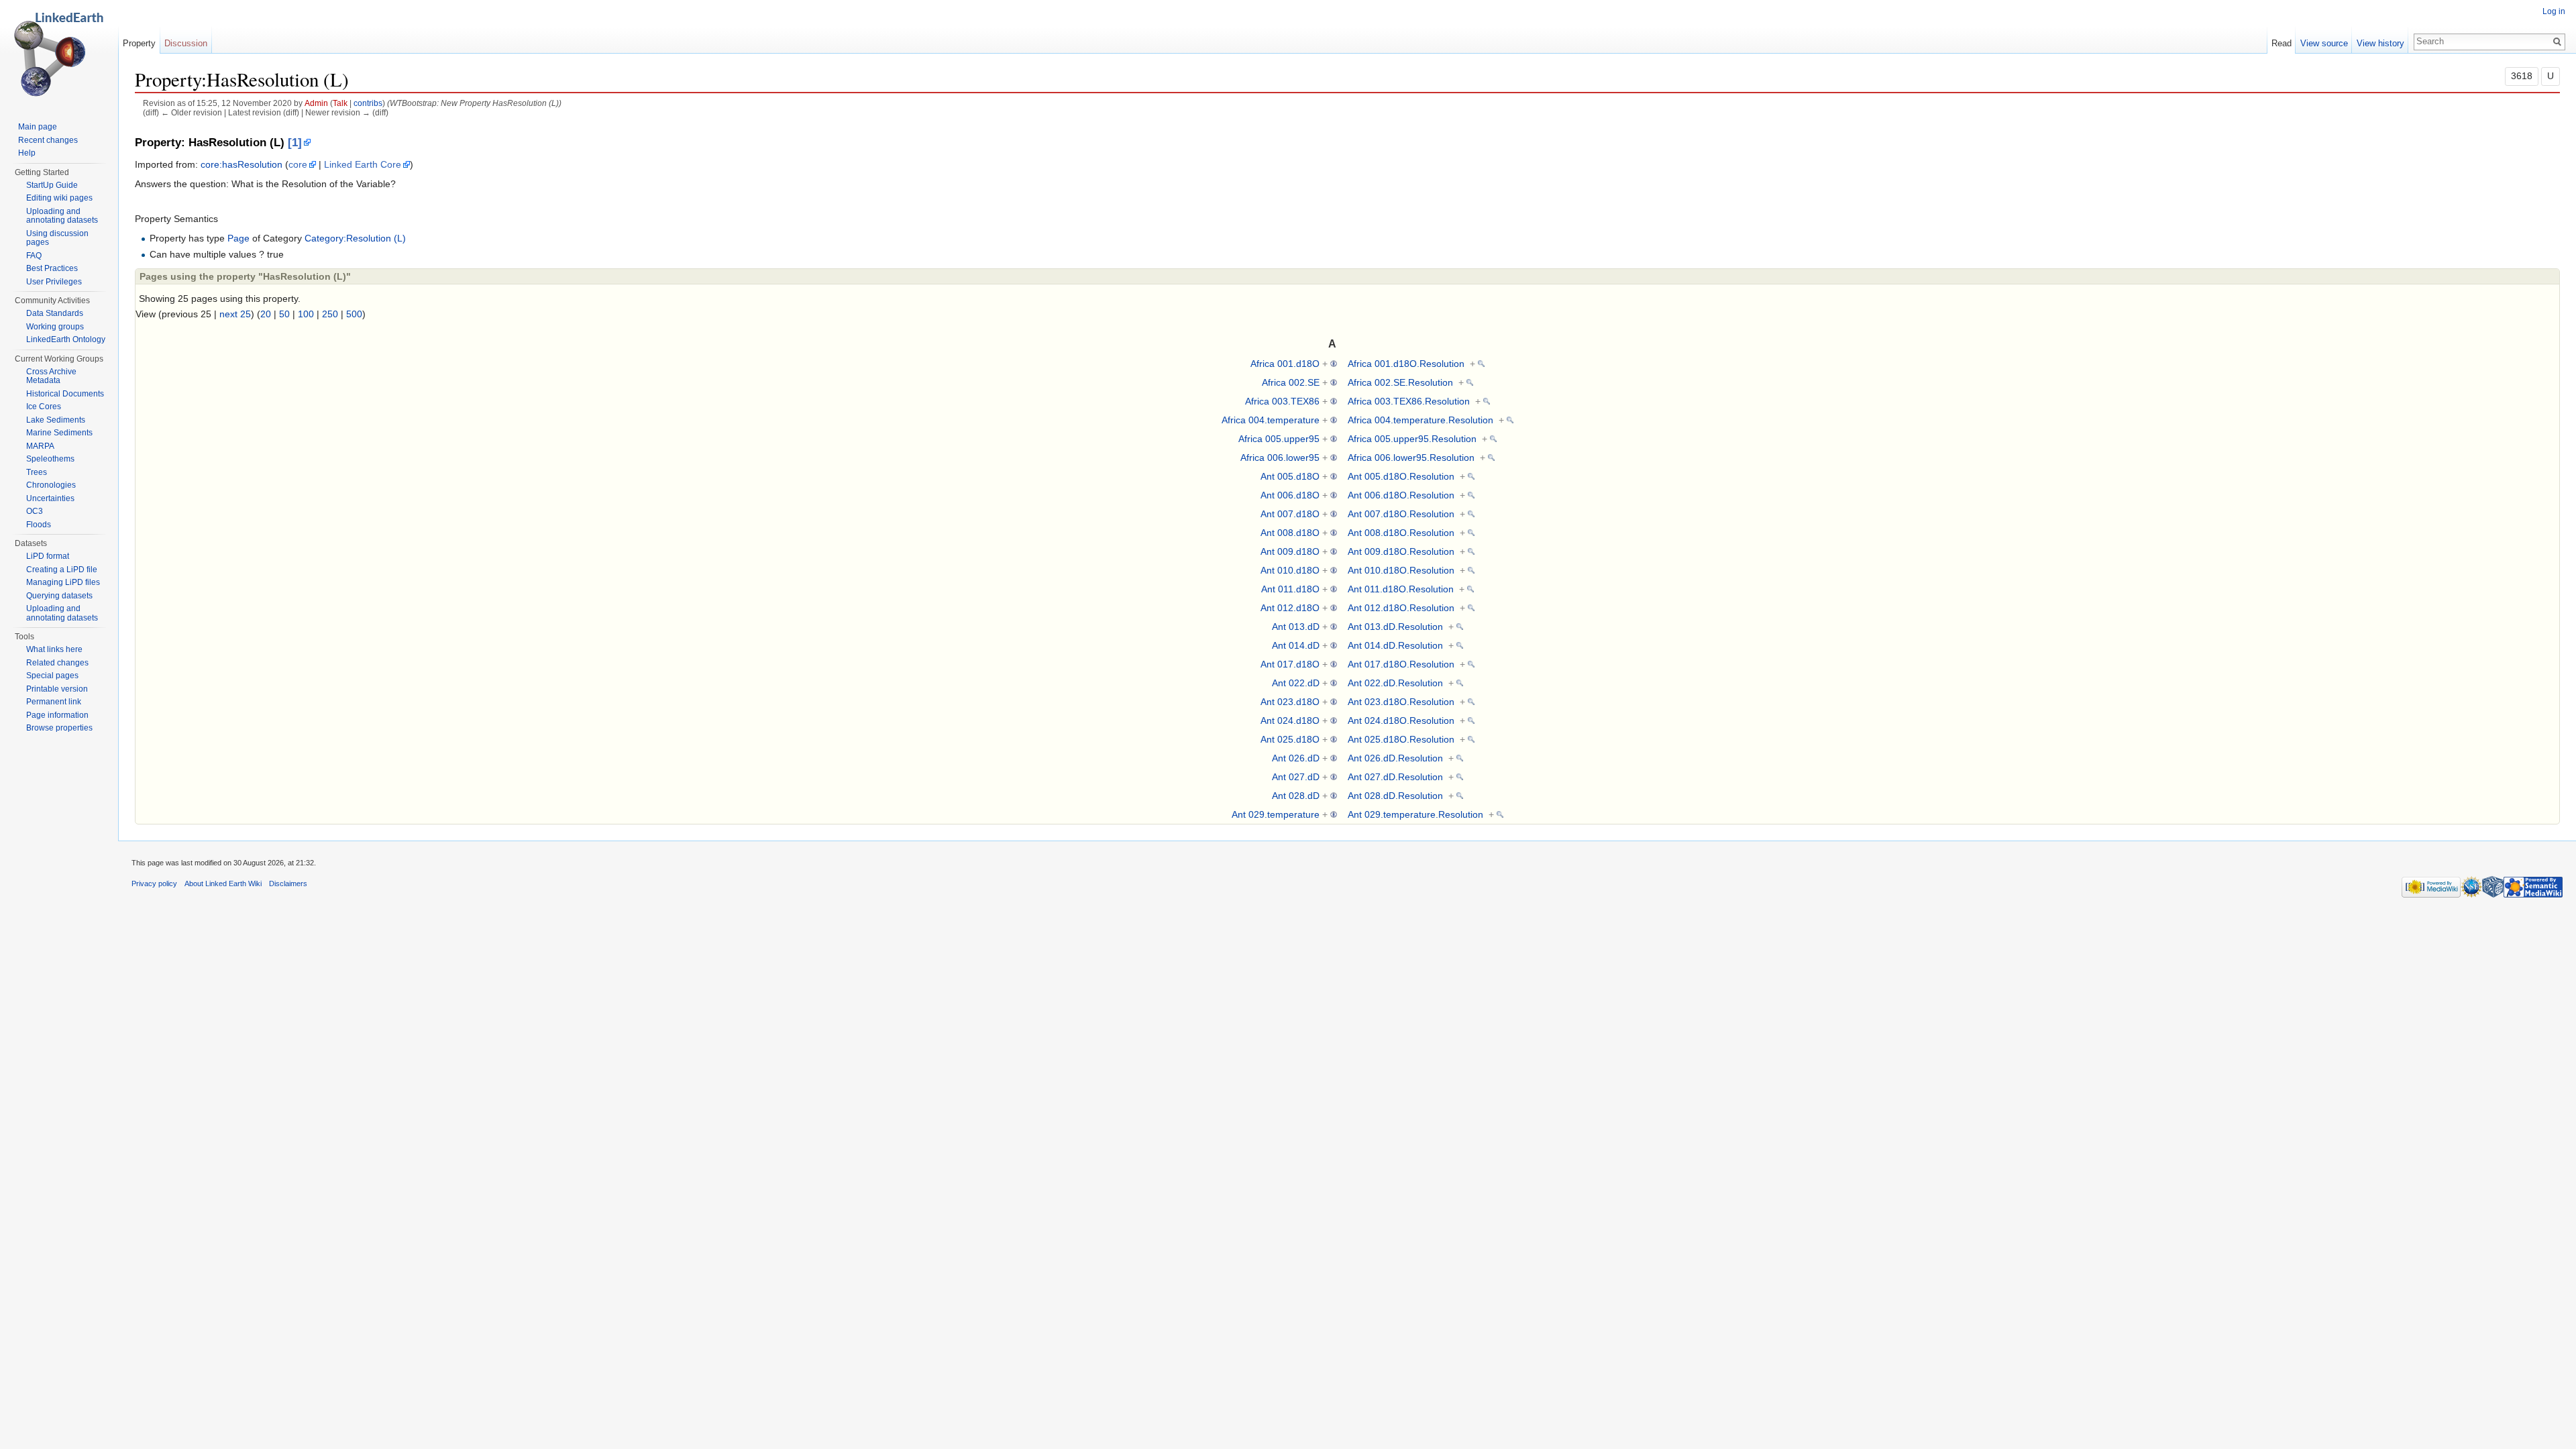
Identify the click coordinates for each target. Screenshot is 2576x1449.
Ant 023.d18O (1290, 702)
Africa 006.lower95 (1280, 458)
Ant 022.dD (1296, 683)
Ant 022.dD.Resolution (1395, 683)
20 (266, 314)
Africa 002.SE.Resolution (1400, 382)
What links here (54, 649)
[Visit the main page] (59, 54)
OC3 (35, 511)
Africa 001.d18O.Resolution (1406, 364)
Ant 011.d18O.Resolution (1401, 589)
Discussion (186, 43)
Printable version (57, 689)
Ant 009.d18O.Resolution (1401, 551)
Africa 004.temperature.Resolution (1420, 420)
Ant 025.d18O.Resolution (1401, 739)
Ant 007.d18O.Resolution (1401, 514)
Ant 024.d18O (1290, 720)
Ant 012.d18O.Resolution (1401, 608)
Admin (316, 103)
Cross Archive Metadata (51, 376)
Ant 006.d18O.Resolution (1401, 495)
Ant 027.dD (1296, 777)
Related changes (57, 663)
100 (306, 314)
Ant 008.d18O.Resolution (1401, 533)
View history (2380, 43)
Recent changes (48, 140)
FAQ (34, 256)
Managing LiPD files (63, 582)
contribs (368, 103)
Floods (39, 525)
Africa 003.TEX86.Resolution (1409, 401)
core (298, 164)
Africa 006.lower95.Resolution (1411, 458)
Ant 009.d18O (1290, 551)
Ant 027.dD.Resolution (1395, 777)
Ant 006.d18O (1290, 495)
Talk (340, 103)
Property (139, 43)
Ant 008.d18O (1290, 533)
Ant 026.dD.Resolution (1395, 758)
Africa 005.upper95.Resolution (1412, 439)
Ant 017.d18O (1290, 664)
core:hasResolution (241, 164)
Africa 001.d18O (1285, 364)
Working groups (55, 327)
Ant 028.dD (1296, 796)
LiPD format (48, 556)
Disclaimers (288, 883)
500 (354, 314)
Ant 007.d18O (1290, 514)
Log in (2554, 11)
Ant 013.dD (1296, 627)
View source (2324, 43)
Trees (37, 472)
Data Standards (55, 313)
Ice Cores (44, 407)
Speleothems (50, 459)
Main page (38, 127)
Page (238, 238)
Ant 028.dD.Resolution (1395, 796)
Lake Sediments (56, 420)
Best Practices (52, 268)
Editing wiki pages (59, 198)
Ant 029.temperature (1276, 814)
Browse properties (59, 728)
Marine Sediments (59, 433)
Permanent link (54, 702)
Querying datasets (59, 596)
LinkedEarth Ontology (66, 339)
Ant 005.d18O (1290, 476)
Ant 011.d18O (1290, 589)
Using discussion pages (57, 238)
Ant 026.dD (1296, 758)
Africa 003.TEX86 (1282, 401)
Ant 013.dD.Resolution (1395, 627)
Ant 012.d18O (1290, 608)
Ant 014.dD (1296, 645)
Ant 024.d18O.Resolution (1401, 720)
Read (2282, 43)
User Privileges (54, 282)
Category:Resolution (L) (355, 238)
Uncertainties (50, 498)
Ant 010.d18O (1290, 570)
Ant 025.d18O (1290, 739)
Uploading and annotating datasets (62, 216)
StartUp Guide (52, 185)
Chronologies (51, 485)
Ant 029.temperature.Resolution (1415, 814)
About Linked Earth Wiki (223, 883)
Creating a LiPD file (62, 570)
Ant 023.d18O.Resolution (1401, 702)
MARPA (40, 446)
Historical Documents (65, 394)
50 (284, 314)
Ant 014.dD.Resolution (1395, 645)
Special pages (52, 676)
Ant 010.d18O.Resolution (1401, 570)
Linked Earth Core (363, 164)
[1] (295, 143)
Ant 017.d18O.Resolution (1401, 664)
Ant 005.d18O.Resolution (1401, 476)
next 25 (235, 314)
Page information (57, 715)
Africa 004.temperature (1271, 420)
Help (27, 153)
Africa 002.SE (1291, 382)
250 (330, 314)
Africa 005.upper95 (1279, 439)
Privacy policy (154, 883)
